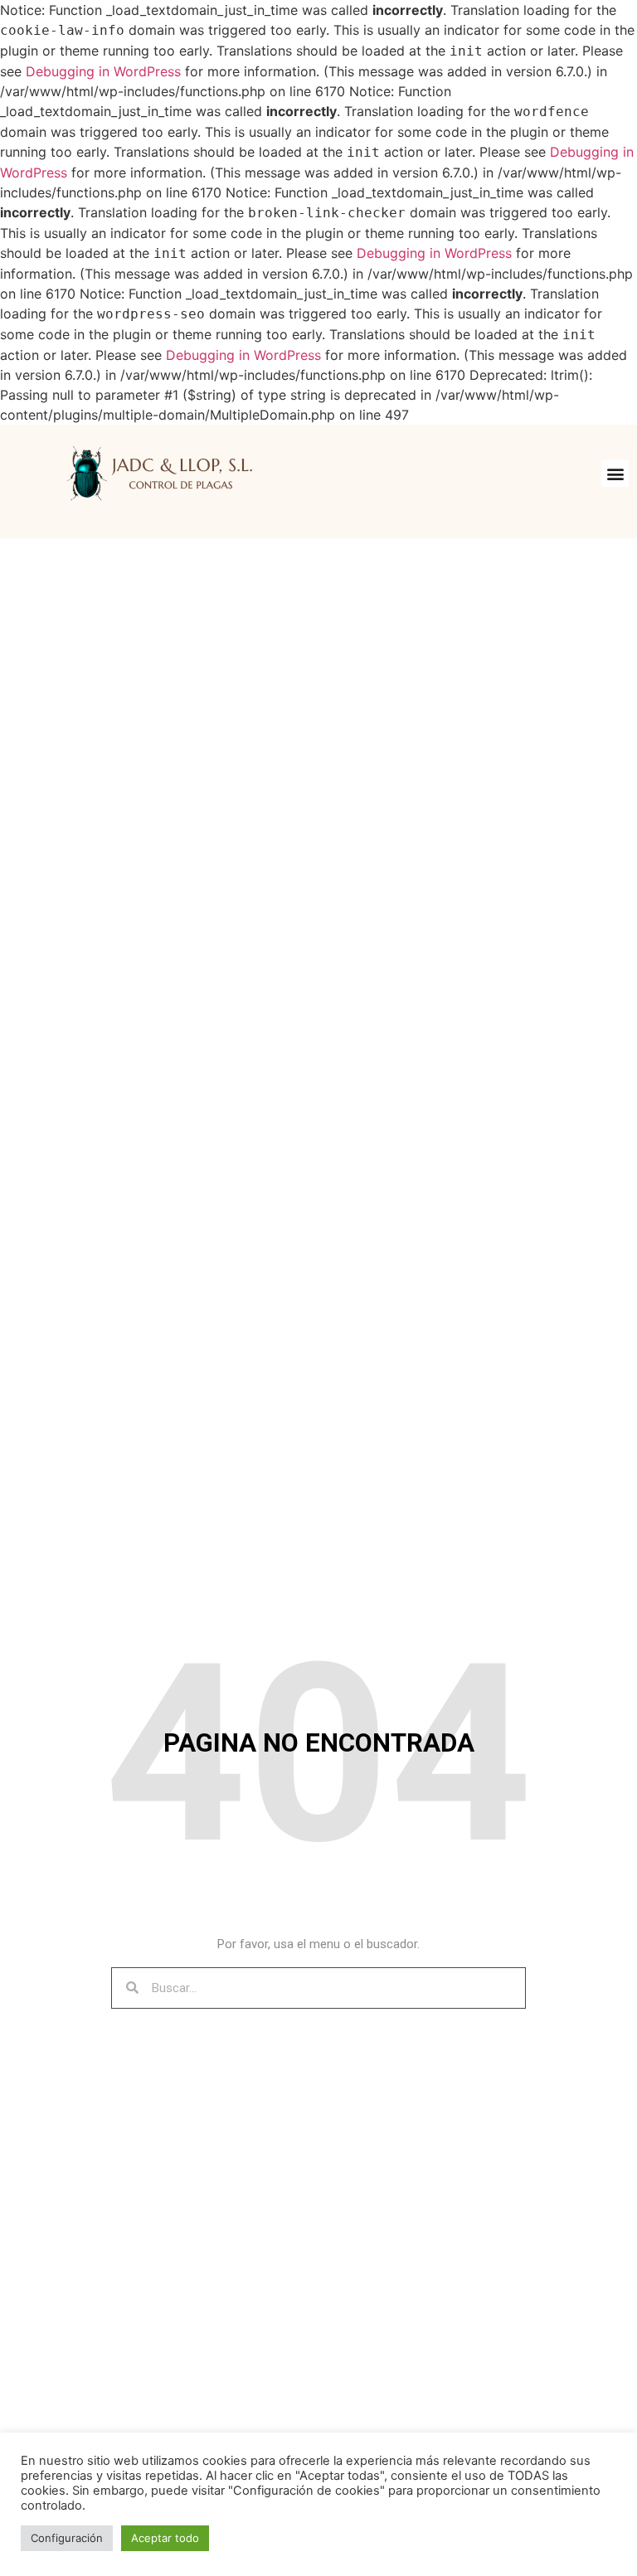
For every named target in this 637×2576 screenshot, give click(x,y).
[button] (615, 473)
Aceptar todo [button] (165, 2538)
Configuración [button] (67, 2538)
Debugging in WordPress (103, 71)
